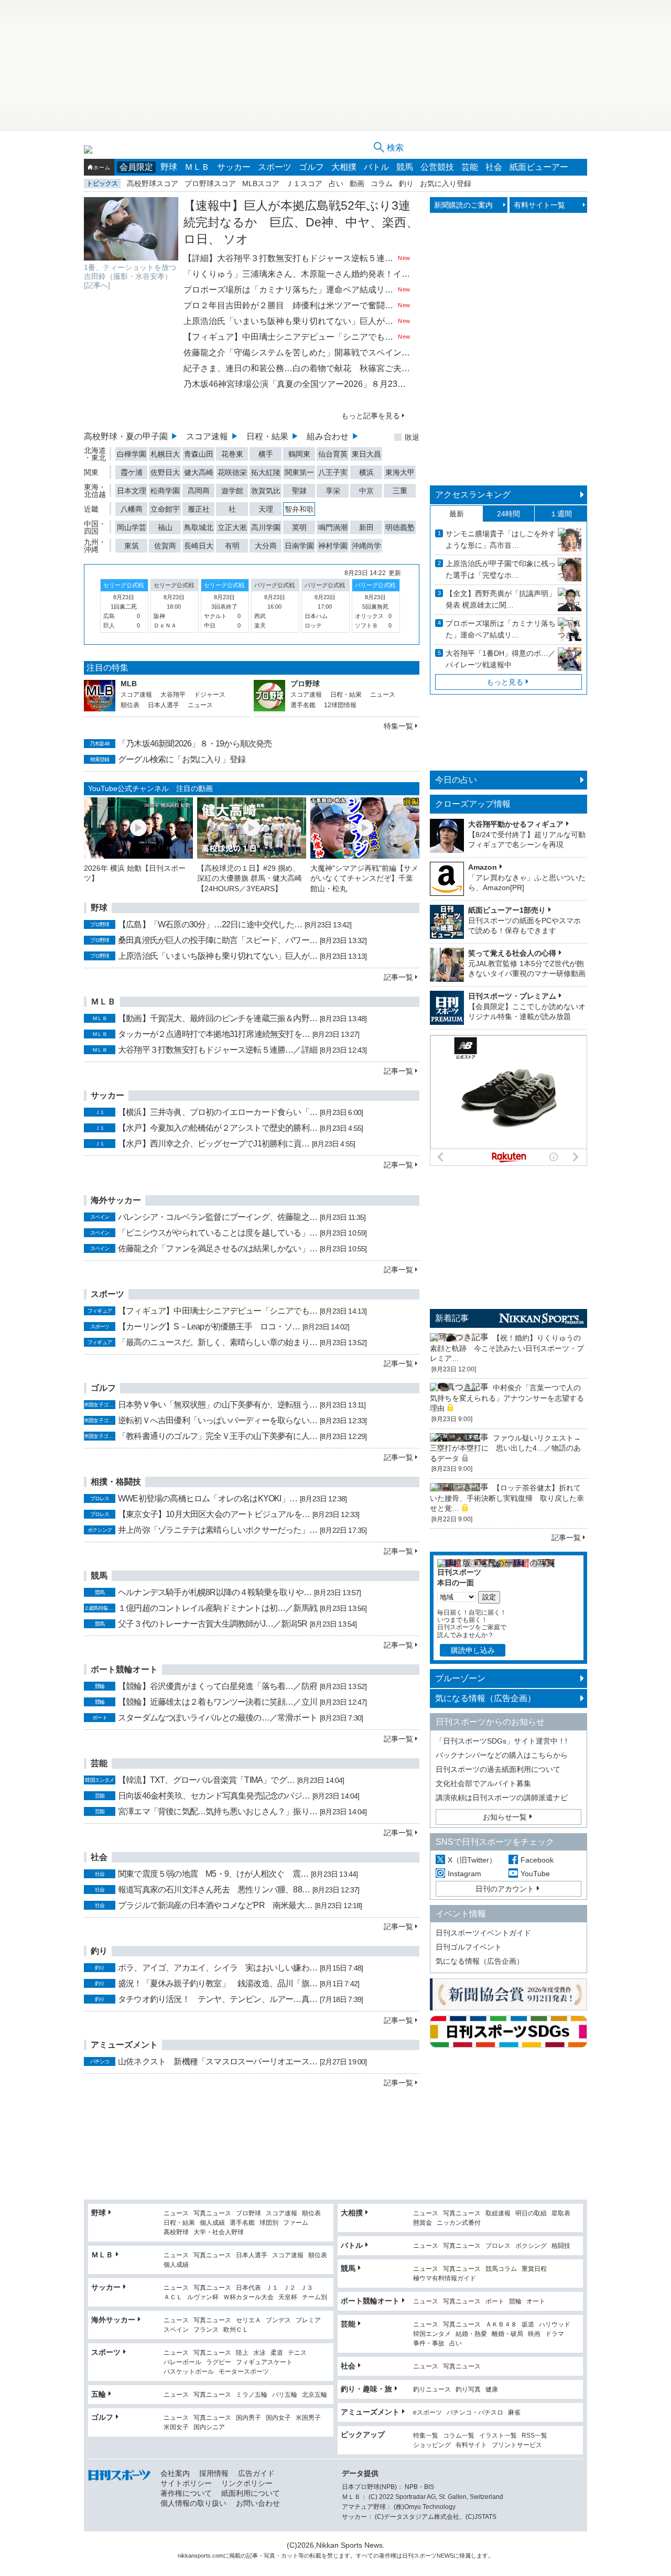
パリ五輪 (285, 2395)
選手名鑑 (303, 705)
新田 (366, 527)
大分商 (266, 546)
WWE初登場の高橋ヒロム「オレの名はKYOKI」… (208, 1498)
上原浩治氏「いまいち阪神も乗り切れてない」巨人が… (218, 956)
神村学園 (333, 546)
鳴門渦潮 (333, 527)
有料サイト (471, 2445)
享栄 (333, 491)
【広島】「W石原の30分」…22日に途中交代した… (210, 924)
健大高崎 (199, 472)
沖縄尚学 (366, 546)
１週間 (561, 514)
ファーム (296, 2223)
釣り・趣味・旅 (366, 2389)
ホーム (102, 167)
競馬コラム (501, 2269)
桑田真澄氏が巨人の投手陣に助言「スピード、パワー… (218, 940)
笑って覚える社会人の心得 (512, 953)
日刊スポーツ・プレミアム (512, 996)
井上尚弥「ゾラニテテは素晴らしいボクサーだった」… (218, 1530)
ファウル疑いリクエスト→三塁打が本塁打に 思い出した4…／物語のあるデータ (505, 1448)
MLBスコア (261, 183)
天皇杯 (288, 2297)
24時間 (508, 514)
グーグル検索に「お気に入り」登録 (182, 759)
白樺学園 (132, 454)
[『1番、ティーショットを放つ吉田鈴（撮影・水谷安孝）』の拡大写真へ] (131, 229)
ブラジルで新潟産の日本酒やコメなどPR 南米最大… (215, 1905)
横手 (266, 454)
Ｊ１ (272, 2288)
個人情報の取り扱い (193, 2503)
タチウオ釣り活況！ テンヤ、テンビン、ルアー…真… (218, 1999)
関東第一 (299, 472)
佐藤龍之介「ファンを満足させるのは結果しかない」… (218, 1248)
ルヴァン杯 (203, 2297)
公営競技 (437, 167)
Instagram (464, 1874)
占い (336, 183)
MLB (129, 684)
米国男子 (308, 2418)
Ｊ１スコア (304, 183)
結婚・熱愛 (471, 2334)
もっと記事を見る (371, 416)
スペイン (176, 2330)
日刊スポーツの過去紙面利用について (498, 1769)
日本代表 (248, 2288)
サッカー (234, 167)
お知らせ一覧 (505, 1817)
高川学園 (266, 527)
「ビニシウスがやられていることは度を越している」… (218, 1233)
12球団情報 (340, 705)
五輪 (99, 2394)
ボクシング (531, 2246)
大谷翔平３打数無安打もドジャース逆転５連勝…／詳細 (218, 1050)
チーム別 (315, 2297)
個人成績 (212, 2223)
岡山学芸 (132, 527)
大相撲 (344, 167)
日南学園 (299, 546)
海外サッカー (113, 2320)
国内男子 (248, 2418)
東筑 (132, 546)
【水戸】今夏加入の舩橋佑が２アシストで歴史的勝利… (218, 1128)
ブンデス (278, 2320)
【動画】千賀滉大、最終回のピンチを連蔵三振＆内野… (218, 1018)
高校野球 (176, 2232)
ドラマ (555, 2334)
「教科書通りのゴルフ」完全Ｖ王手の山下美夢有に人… (218, 1436)
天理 (266, 509)
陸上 (242, 2353)
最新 (457, 514)
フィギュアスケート (264, 2362)
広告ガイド (256, 2473)
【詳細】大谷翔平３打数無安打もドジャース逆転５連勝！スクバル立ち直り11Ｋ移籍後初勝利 (290, 258)
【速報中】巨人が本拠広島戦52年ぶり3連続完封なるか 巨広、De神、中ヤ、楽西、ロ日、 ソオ (301, 222)
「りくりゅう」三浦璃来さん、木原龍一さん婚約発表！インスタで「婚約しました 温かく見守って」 (297, 274)
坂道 (528, 2325)
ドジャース (210, 695)
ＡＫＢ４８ (501, 2325)
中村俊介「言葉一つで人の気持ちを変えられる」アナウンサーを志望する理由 (507, 1398)
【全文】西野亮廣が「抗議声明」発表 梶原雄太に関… (501, 599)
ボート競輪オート (370, 2301)
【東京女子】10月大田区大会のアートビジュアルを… (214, 1514)
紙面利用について (251, 2493)
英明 (299, 527)
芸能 (470, 167)
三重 (400, 491)
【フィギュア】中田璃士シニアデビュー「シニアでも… (218, 1311)
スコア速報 (207, 436)
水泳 (259, 2353)
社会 (494, 167)
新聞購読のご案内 (463, 205)
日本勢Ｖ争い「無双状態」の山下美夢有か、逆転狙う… (218, 1405)
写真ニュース (212, 2214)
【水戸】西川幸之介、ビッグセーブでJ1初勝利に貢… (214, 1144)
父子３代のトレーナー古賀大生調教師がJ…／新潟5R (213, 1624)
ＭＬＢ (197, 167)
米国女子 (176, 2427)
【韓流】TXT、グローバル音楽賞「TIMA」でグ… (206, 1780)
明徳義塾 (400, 527)
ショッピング (432, 2445)
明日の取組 (531, 2214)
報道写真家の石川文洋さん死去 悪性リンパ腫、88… (214, 1890)
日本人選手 (164, 705)
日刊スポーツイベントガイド (483, 1933)
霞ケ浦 (132, 472)
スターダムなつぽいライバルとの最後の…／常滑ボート (218, 1718)
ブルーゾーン (460, 1678)
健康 (492, 2390)
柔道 (277, 2353)
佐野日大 (165, 472)
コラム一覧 (459, 2436)
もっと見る (505, 682)
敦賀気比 (266, 491)
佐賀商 (165, 546)
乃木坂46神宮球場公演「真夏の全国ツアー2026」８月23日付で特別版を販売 (297, 384)
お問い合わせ (258, 2503)
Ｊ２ (289, 2288)
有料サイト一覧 (539, 205)
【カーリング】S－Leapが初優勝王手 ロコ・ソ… (209, 1327)
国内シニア (209, 2427)
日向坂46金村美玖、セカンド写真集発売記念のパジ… (214, 1796)
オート (536, 2302)
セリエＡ (248, 2320)
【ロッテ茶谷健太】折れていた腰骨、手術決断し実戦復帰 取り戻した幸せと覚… (507, 1498)
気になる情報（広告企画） (485, 1698)
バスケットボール (189, 2372)
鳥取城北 (199, 527)
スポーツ (275, 167)
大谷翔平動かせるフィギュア (516, 824)
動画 (357, 183)
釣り (406, 183)
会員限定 (136, 167)
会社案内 (175, 2473)
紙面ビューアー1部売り (507, 910)
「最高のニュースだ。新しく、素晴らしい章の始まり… (218, 1342)
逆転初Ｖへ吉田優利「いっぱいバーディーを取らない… (218, 1420)
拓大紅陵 (266, 472)
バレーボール (182, 2362)
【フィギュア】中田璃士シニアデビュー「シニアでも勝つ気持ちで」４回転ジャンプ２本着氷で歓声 (290, 337)
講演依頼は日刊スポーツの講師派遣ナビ (502, 1798)
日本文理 (132, 491)
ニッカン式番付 (459, 2223)
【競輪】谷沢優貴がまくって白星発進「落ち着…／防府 (218, 1686)
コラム (382, 183)
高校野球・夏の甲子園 (126, 436)
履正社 (199, 509)
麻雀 (514, 2413)
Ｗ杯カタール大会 (248, 2297)
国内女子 (278, 2418)
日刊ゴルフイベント (469, 1947)
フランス (206, 2330)
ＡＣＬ (173, 2297)
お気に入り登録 (446, 183)
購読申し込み (473, 1650)
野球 (169, 167)
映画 (534, 2334)
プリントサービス (517, 2445)
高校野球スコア (153, 183)
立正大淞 (232, 527)
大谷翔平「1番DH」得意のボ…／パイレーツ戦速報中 (501, 659)
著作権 (388, 2556)
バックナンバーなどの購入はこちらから (502, 1755)
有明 (232, 546)
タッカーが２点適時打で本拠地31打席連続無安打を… (214, 1034)
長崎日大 (199, 546)
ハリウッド (555, 2325)
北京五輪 (315, 2395)
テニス (297, 2353)
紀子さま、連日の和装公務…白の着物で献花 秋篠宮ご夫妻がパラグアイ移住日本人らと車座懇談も (297, 368)
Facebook (537, 1860)
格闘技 (561, 2246)
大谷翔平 (173, 695)
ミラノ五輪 (252, 2395)
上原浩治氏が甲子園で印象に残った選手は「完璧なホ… (501, 569)
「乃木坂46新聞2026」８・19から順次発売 (195, 744)
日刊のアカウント (505, 1889)
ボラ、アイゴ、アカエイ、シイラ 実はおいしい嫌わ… (218, 1968)
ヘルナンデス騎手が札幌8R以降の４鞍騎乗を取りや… (215, 1592)
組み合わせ (328, 436)
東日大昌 (366, 454)
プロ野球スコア (210, 183)
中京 (366, 491)
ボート (495, 2302)
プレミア (308, 2320)
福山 (165, 527)
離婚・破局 (507, 2334)
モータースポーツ (244, 2372)
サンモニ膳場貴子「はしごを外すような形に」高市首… (501, 539)
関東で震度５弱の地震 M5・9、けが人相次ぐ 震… (213, 1874)
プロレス (498, 2246)
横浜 (366, 472)
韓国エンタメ (432, 2334)
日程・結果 (267, 436)
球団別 (269, 2223)
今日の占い (456, 780)
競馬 (405, 167)
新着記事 (452, 1318)
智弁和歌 (299, 509)
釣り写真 (468, 2390)
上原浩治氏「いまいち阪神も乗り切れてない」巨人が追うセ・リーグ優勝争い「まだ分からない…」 (290, 321)
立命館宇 (165, 509)
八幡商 (132, 509)
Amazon (483, 867)
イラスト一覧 (498, 2436)
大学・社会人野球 (219, 2232)
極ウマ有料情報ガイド (445, 2279)
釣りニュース (432, 2390)
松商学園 (165, 491)
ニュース (200, 705)
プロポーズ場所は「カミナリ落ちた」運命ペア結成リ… (501, 629)
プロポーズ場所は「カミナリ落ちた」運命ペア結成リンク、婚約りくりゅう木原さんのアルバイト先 (290, 290)
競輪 (515, 2302)
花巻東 (232, 454)
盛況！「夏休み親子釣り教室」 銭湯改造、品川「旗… (218, 1983)
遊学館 (232, 491)
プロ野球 (305, 684)
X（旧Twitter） (472, 1860)
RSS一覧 (534, 2436)
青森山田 (199, 454)
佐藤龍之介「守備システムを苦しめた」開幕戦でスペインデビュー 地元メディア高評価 (297, 353)
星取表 (561, 2214)
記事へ (97, 285)
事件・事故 (429, 2344)
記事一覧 (398, 977)
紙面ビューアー (539, 167)
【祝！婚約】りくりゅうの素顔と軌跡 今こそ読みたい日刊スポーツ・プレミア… (507, 1348)
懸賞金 (423, 2223)
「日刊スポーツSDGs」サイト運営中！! (501, 1741)
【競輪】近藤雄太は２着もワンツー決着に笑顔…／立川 (218, 1702)
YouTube (535, 1874)
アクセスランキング (473, 495)
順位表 (130, 705)
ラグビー (219, 2362)
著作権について (186, 2493)
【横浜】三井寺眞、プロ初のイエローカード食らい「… (218, 1112)
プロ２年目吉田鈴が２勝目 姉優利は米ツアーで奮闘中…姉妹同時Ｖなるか (290, 305)
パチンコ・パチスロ (475, 2413)
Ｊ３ (307, 2288)
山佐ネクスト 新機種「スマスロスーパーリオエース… (218, 2061)
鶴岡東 (299, 454)
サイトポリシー (186, 2483)
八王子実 (333, 472)
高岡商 (199, 491)
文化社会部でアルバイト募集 (483, 1783)
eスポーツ (428, 2413)
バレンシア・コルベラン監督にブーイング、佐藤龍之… (218, 1217)
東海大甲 (400, 472)
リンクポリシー (247, 2483)
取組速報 (498, 2214)
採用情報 (214, 2473)
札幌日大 (165, 454)
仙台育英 (333, 454)
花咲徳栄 (232, 472)
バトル (376, 167)
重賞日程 (534, 2269)
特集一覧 (398, 726)
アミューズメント (370, 2412)
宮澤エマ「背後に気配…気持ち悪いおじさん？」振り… (218, 1811)
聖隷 (299, 491)
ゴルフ (311, 167)
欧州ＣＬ (236, 2330)
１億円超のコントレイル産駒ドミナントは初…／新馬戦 (218, 1608)
